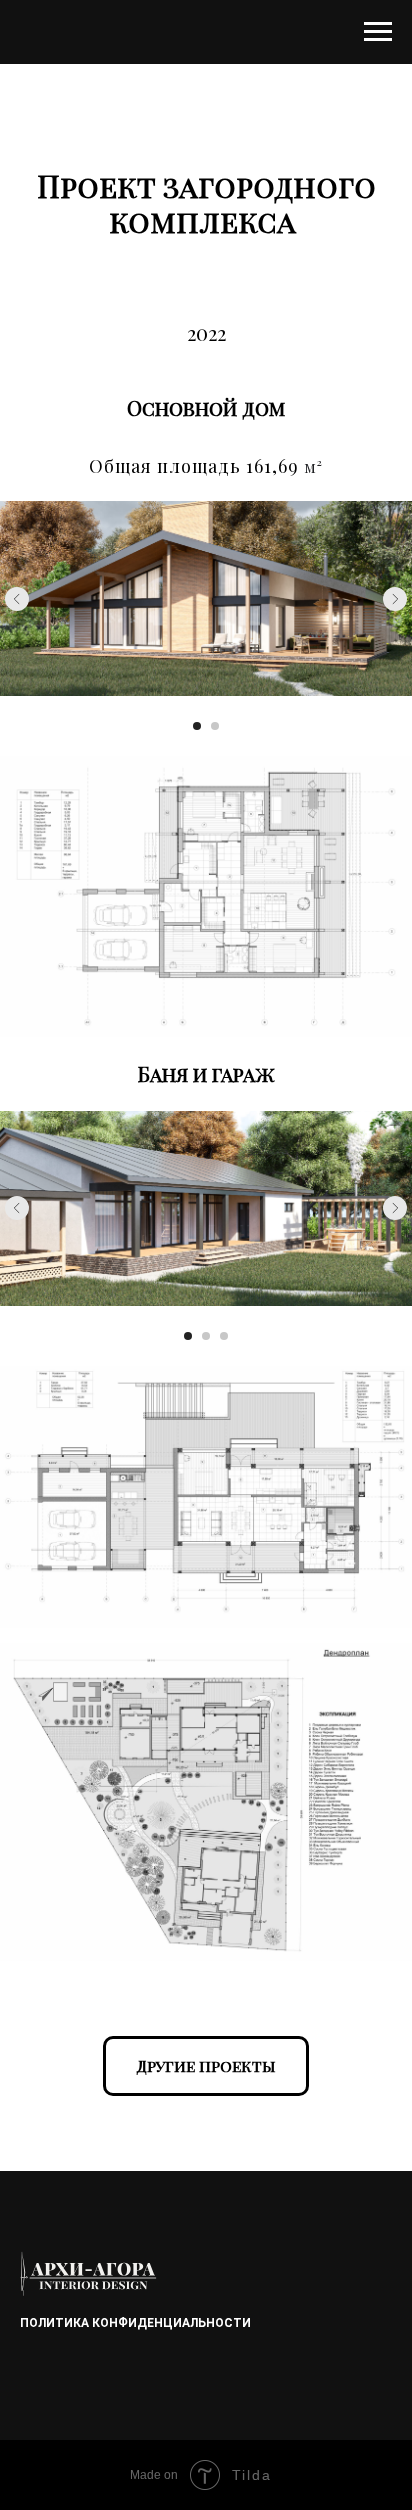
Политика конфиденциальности (135, 2323)
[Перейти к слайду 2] (215, 726)
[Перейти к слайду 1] (197, 726)
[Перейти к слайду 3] (224, 1336)
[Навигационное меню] (378, 32)
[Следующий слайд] (395, 599)
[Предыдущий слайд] (17, 599)
